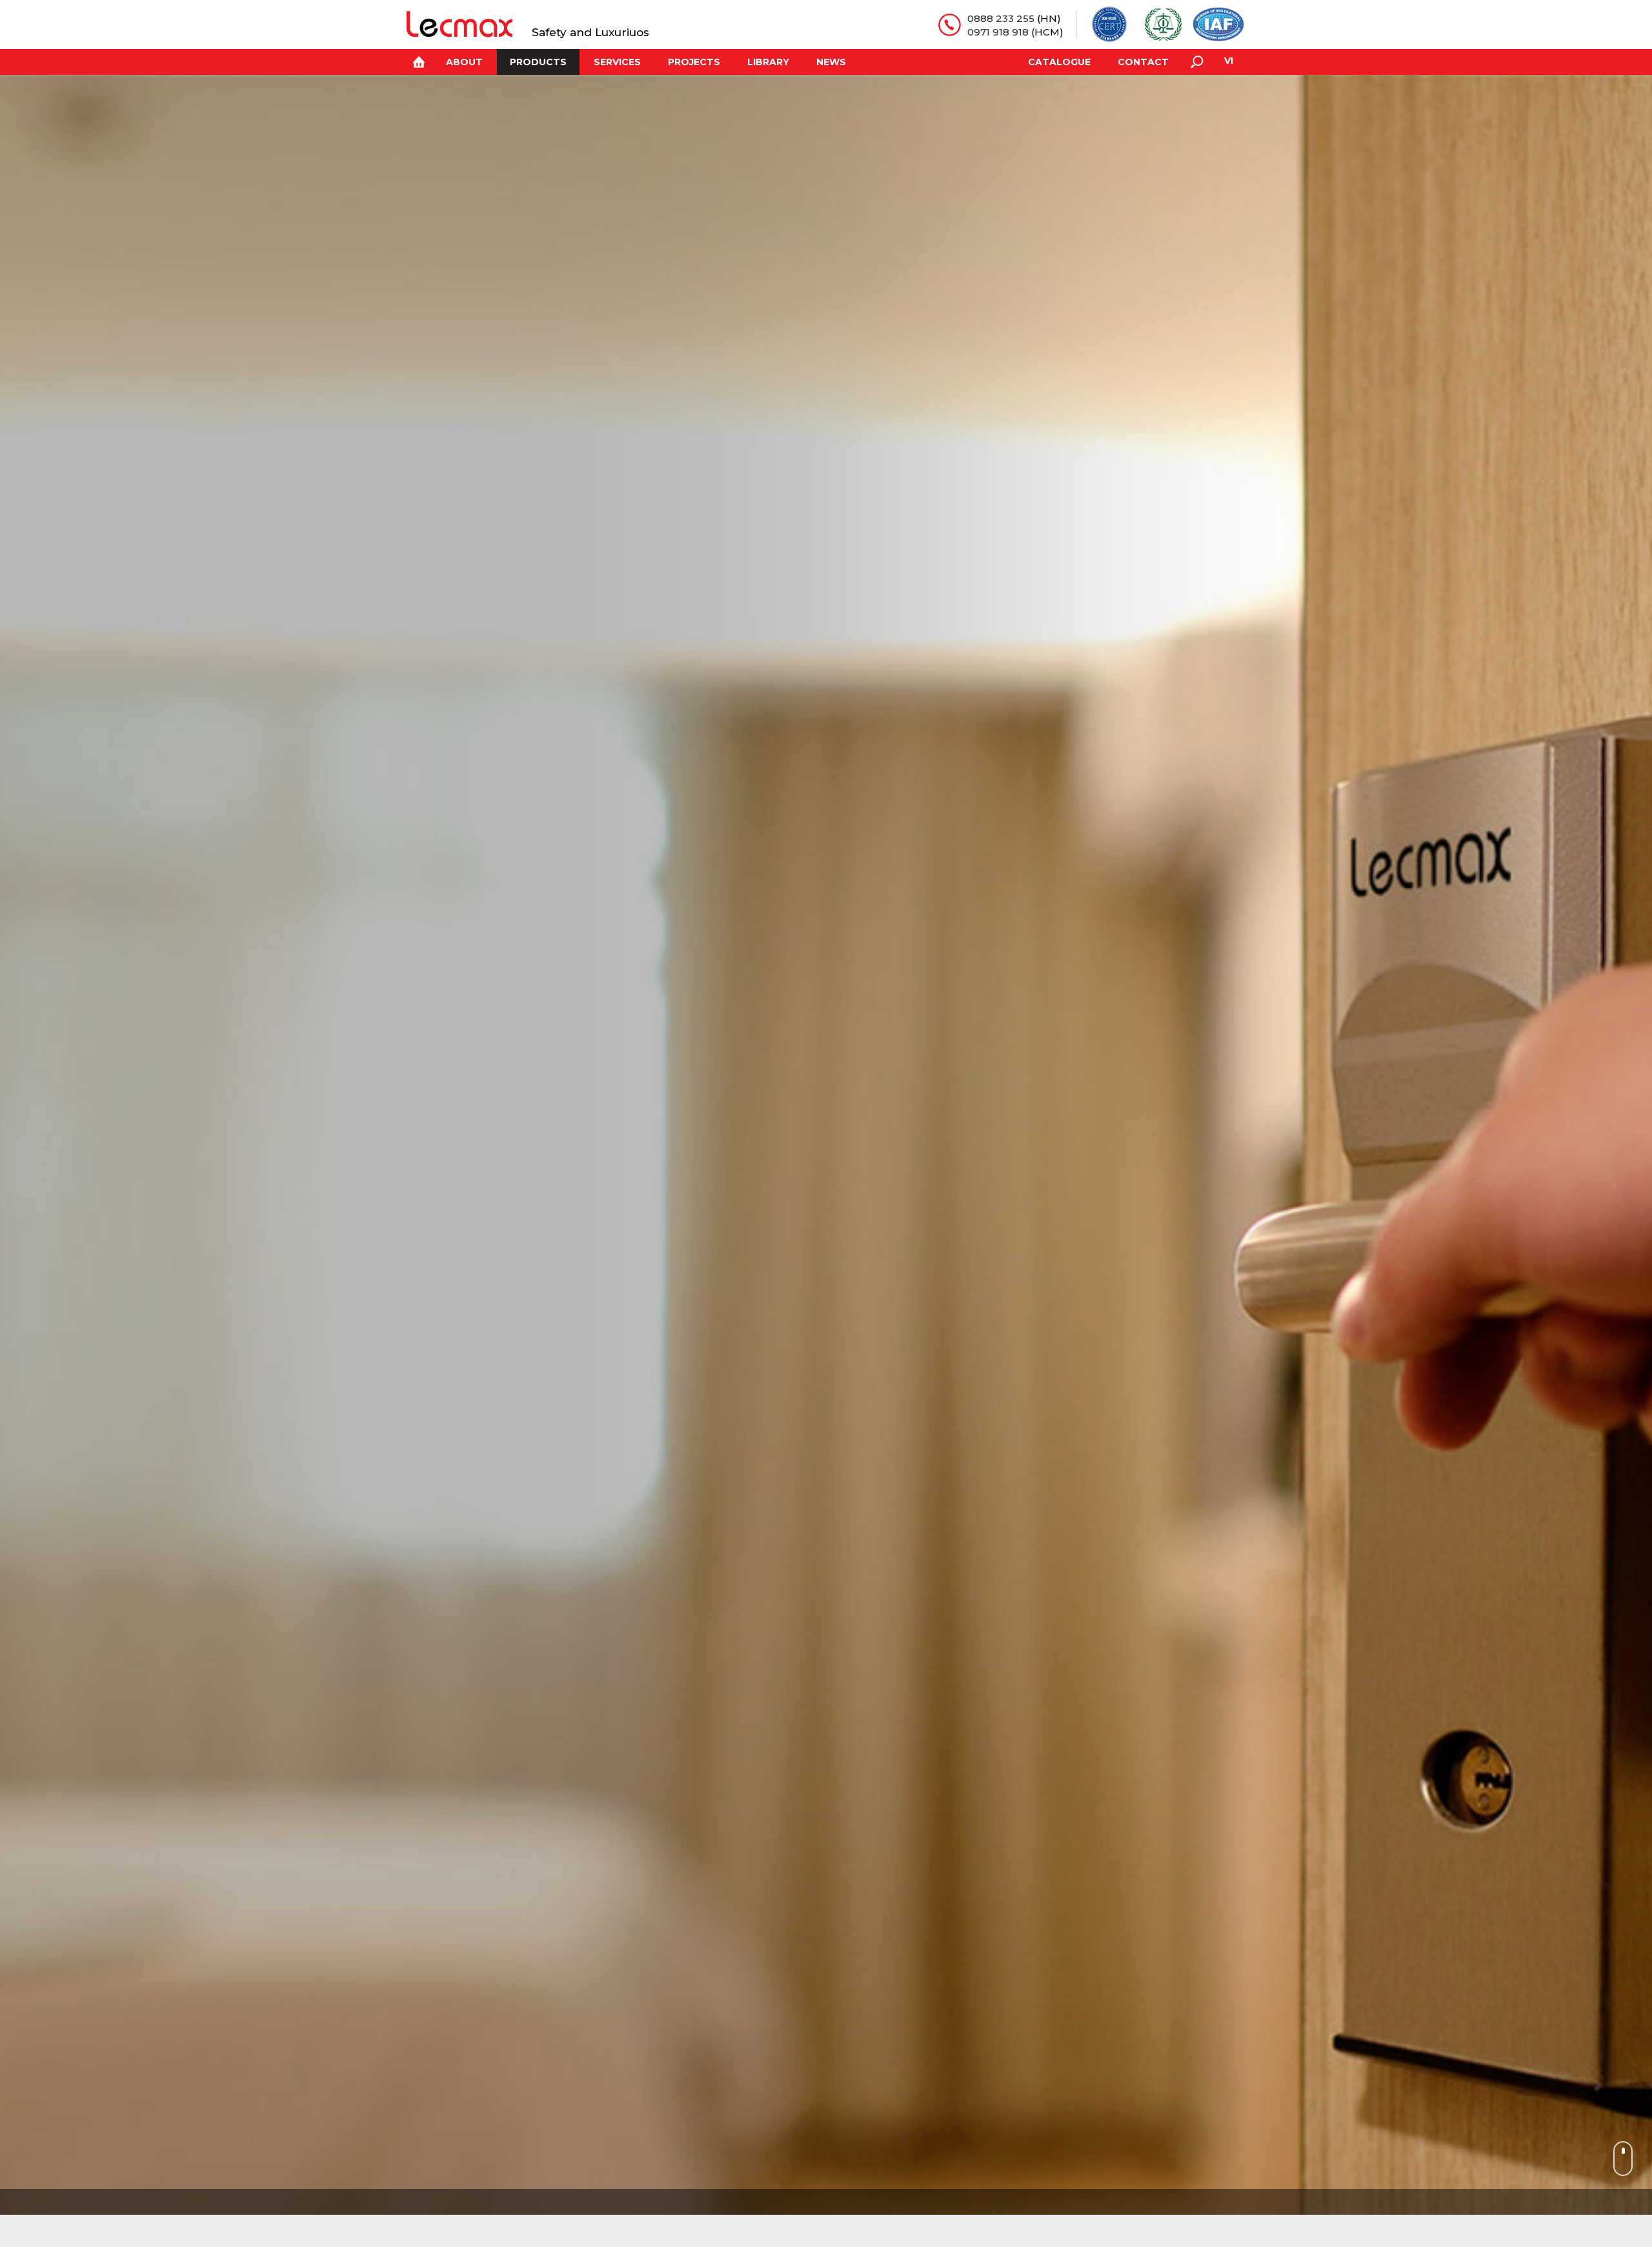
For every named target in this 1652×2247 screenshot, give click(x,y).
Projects (694, 62)
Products (538, 62)
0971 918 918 (998, 32)
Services (617, 62)
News (831, 62)
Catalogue (1059, 62)
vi (1229, 61)
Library (768, 62)
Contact (1143, 62)
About (464, 62)
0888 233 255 (1001, 18)
